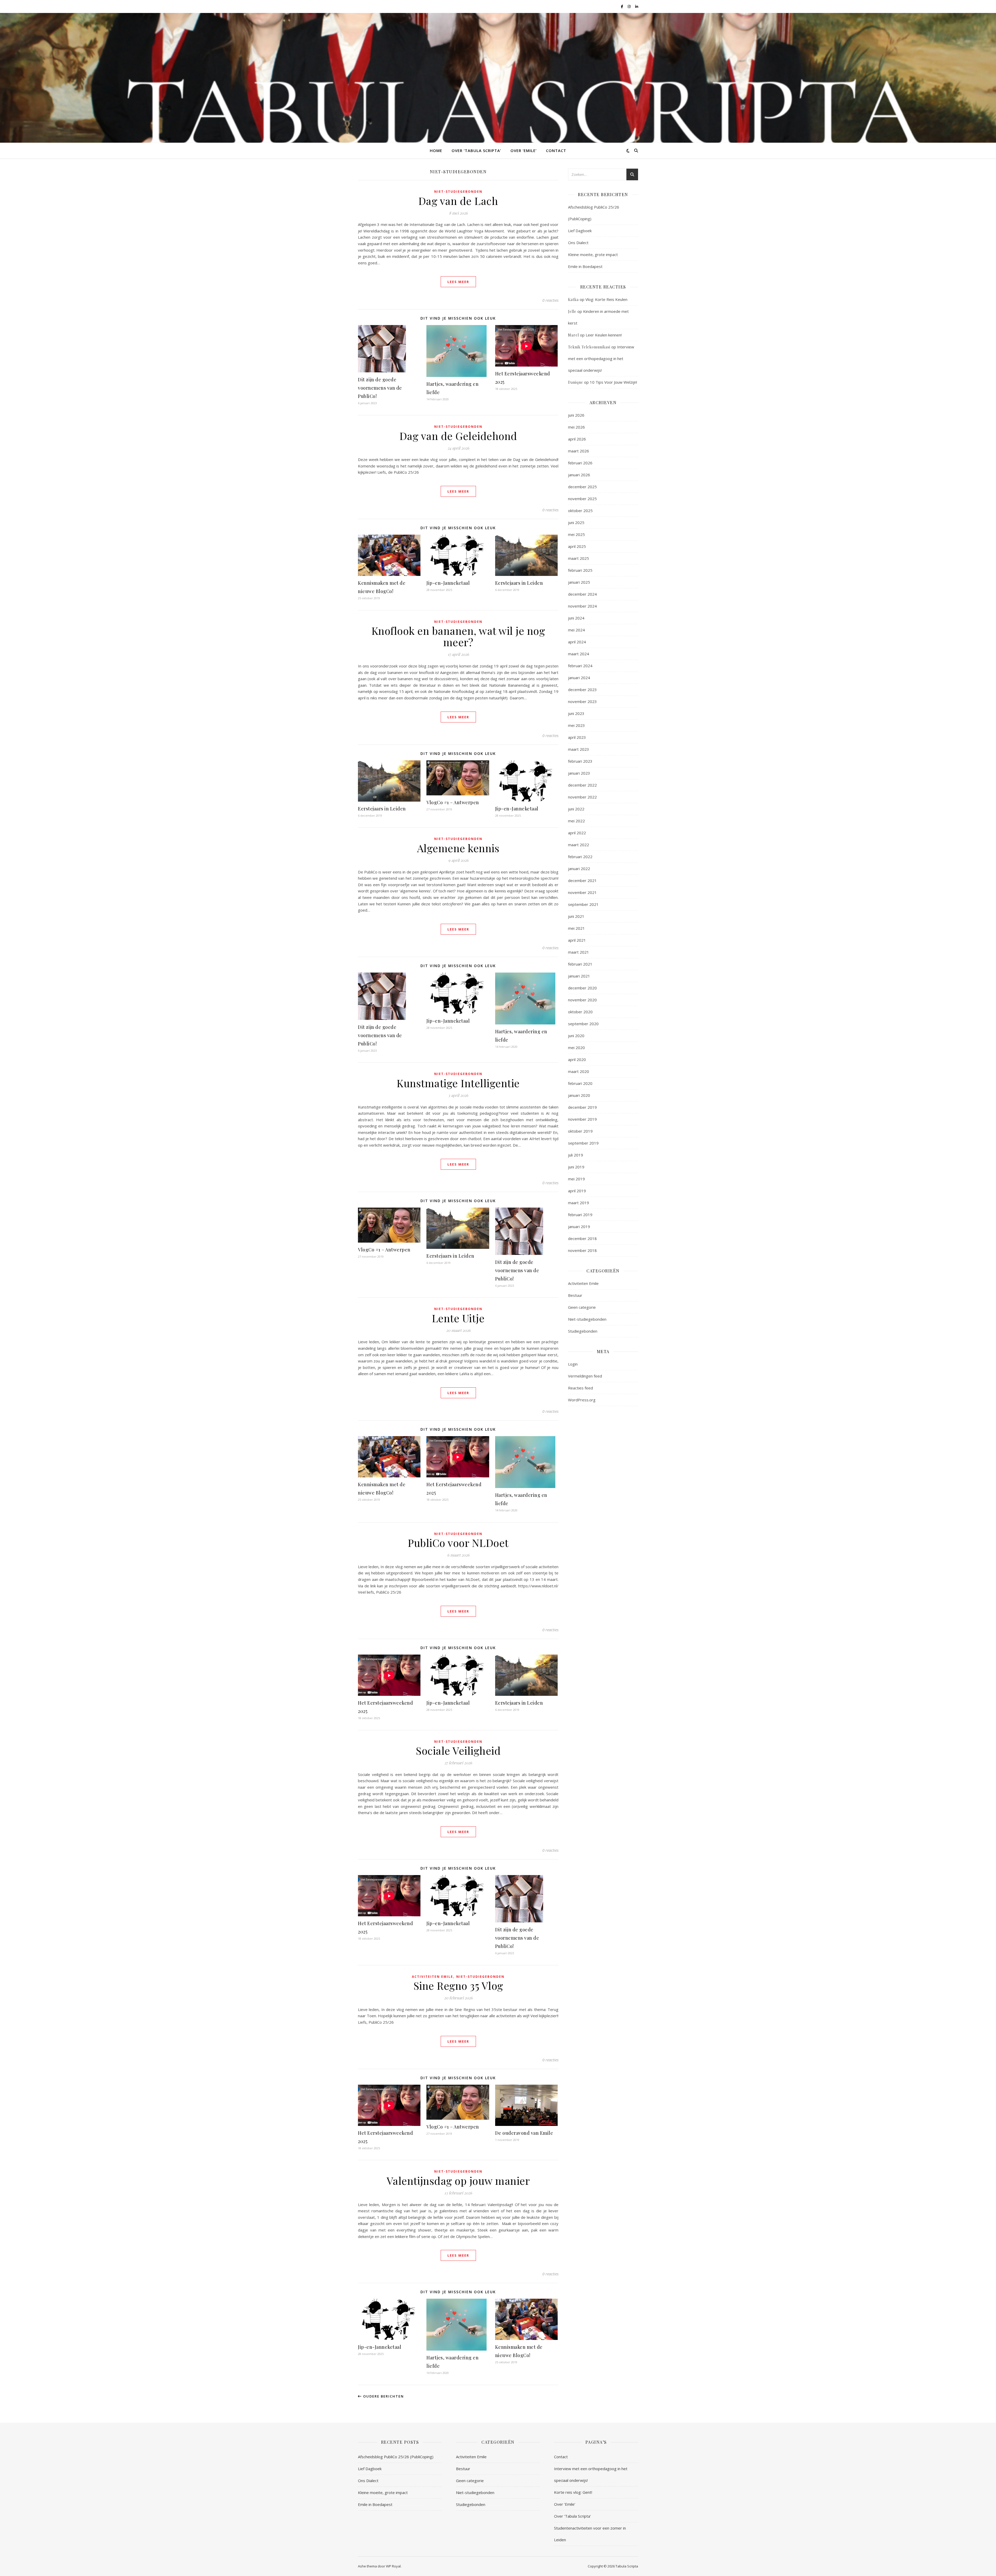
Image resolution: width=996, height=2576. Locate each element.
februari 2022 (580, 857)
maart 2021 (579, 952)
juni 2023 (576, 713)
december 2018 (582, 1238)
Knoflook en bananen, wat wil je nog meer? (458, 636)
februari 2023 (580, 761)
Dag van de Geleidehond (458, 436)
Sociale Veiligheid (458, 1750)
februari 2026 (580, 463)
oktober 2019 (580, 1131)
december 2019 (582, 1107)
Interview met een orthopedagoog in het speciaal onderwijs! (601, 359)
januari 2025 (579, 582)
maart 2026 (579, 451)
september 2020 (583, 1024)
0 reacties (550, 300)
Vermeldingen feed (585, 1376)
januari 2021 (579, 976)
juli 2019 (576, 1155)
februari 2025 (580, 570)
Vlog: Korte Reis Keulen (606, 299)
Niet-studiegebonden (458, 192)
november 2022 (582, 797)
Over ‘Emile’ (524, 150)
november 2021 (582, 892)
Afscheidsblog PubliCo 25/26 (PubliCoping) (396, 2457)
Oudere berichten (383, 2396)
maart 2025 (579, 558)
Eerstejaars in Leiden (519, 583)
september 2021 (583, 904)
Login (573, 1364)
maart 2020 (579, 1071)
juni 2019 (576, 1167)
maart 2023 (579, 749)
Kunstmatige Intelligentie (458, 1083)
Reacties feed (580, 1388)
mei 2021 (576, 928)
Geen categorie (582, 1307)
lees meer (458, 282)
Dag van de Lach (458, 201)
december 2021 (582, 880)
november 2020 (582, 1000)
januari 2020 (579, 1095)
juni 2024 (576, 618)
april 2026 (577, 439)
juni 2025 (576, 522)
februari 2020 (580, 1083)
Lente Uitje (458, 1318)
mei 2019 (576, 1179)
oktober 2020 (580, 1012)
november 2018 (582, 1250)
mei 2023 (576, 725)
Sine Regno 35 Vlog (458, 1985)
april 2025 (577, 546)
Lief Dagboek (580, 231)
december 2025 (582, 487)
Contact (556, 150)
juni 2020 (576, 1036)
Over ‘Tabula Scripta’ (476, 150)
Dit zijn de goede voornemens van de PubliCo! (380, 388)
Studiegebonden (583, 1331)
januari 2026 (579, 475)
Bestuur (575, 1295)
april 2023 (577, 737)
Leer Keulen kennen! (604, 335)
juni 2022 (576, 809)
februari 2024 (580, 666)
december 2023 (582, 690)
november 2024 (582, 606)
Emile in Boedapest (585, 266)
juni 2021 (576, 916)
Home (436, 150)
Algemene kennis (458, 848)
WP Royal (393, 2566)
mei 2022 (576, 821)
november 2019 (582, 1119)
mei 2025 (576, 534)
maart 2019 (579, 1203)
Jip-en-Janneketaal (448, 583)
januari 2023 (579, 773)
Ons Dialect (578, 243)
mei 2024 (576, 630)
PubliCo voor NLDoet (458, 1543)
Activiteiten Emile (433, 1977)
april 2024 (577, 642)
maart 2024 (579, 654)
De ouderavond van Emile (524, 2133)
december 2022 (582, 785)
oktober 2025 (580, 511)
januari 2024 (579, 678)
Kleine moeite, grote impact (593, 254)
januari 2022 (579, 869)
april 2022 (577, 833)
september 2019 (583, 1143)
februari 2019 (580, 1215)
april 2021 (577, 940)
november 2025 (582, 499)
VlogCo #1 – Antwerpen (453, 802)
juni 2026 (576, 415)
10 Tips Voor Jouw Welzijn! (613, 382)
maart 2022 (579, 845)
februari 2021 (580, 964)
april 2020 (577, 1059)
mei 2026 (576, 427)
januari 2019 (579, 1227)
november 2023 (582, 701)
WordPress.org (582, 1400)
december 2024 (582, 594)
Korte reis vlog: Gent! (573, 2492)
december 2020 (582, 988)
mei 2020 (576, 1048)
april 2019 (577, 1191)
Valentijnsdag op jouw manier (458, 2181)
